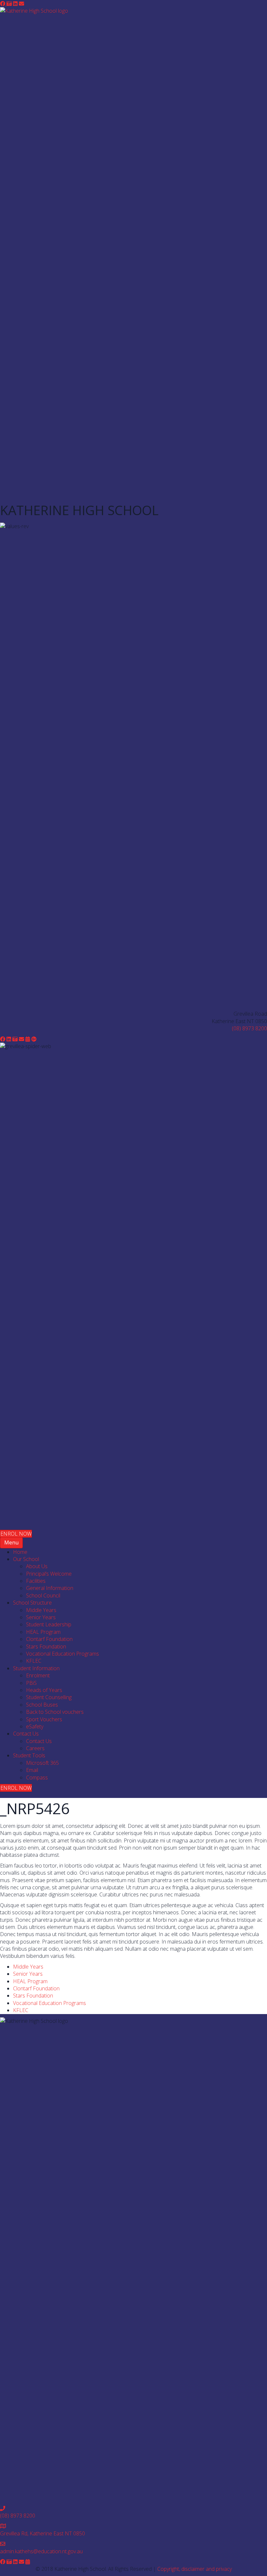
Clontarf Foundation (36, 1988)
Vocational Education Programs (49, 2003)
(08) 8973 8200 (249, 1028)
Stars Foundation (33, 1996)
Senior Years (28, 1974)
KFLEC (21, 2010)
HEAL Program (30, 1981)
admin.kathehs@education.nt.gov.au (41, 2551)
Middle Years (28, 1967)
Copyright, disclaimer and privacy (195, 2569)
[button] (3, 4)
